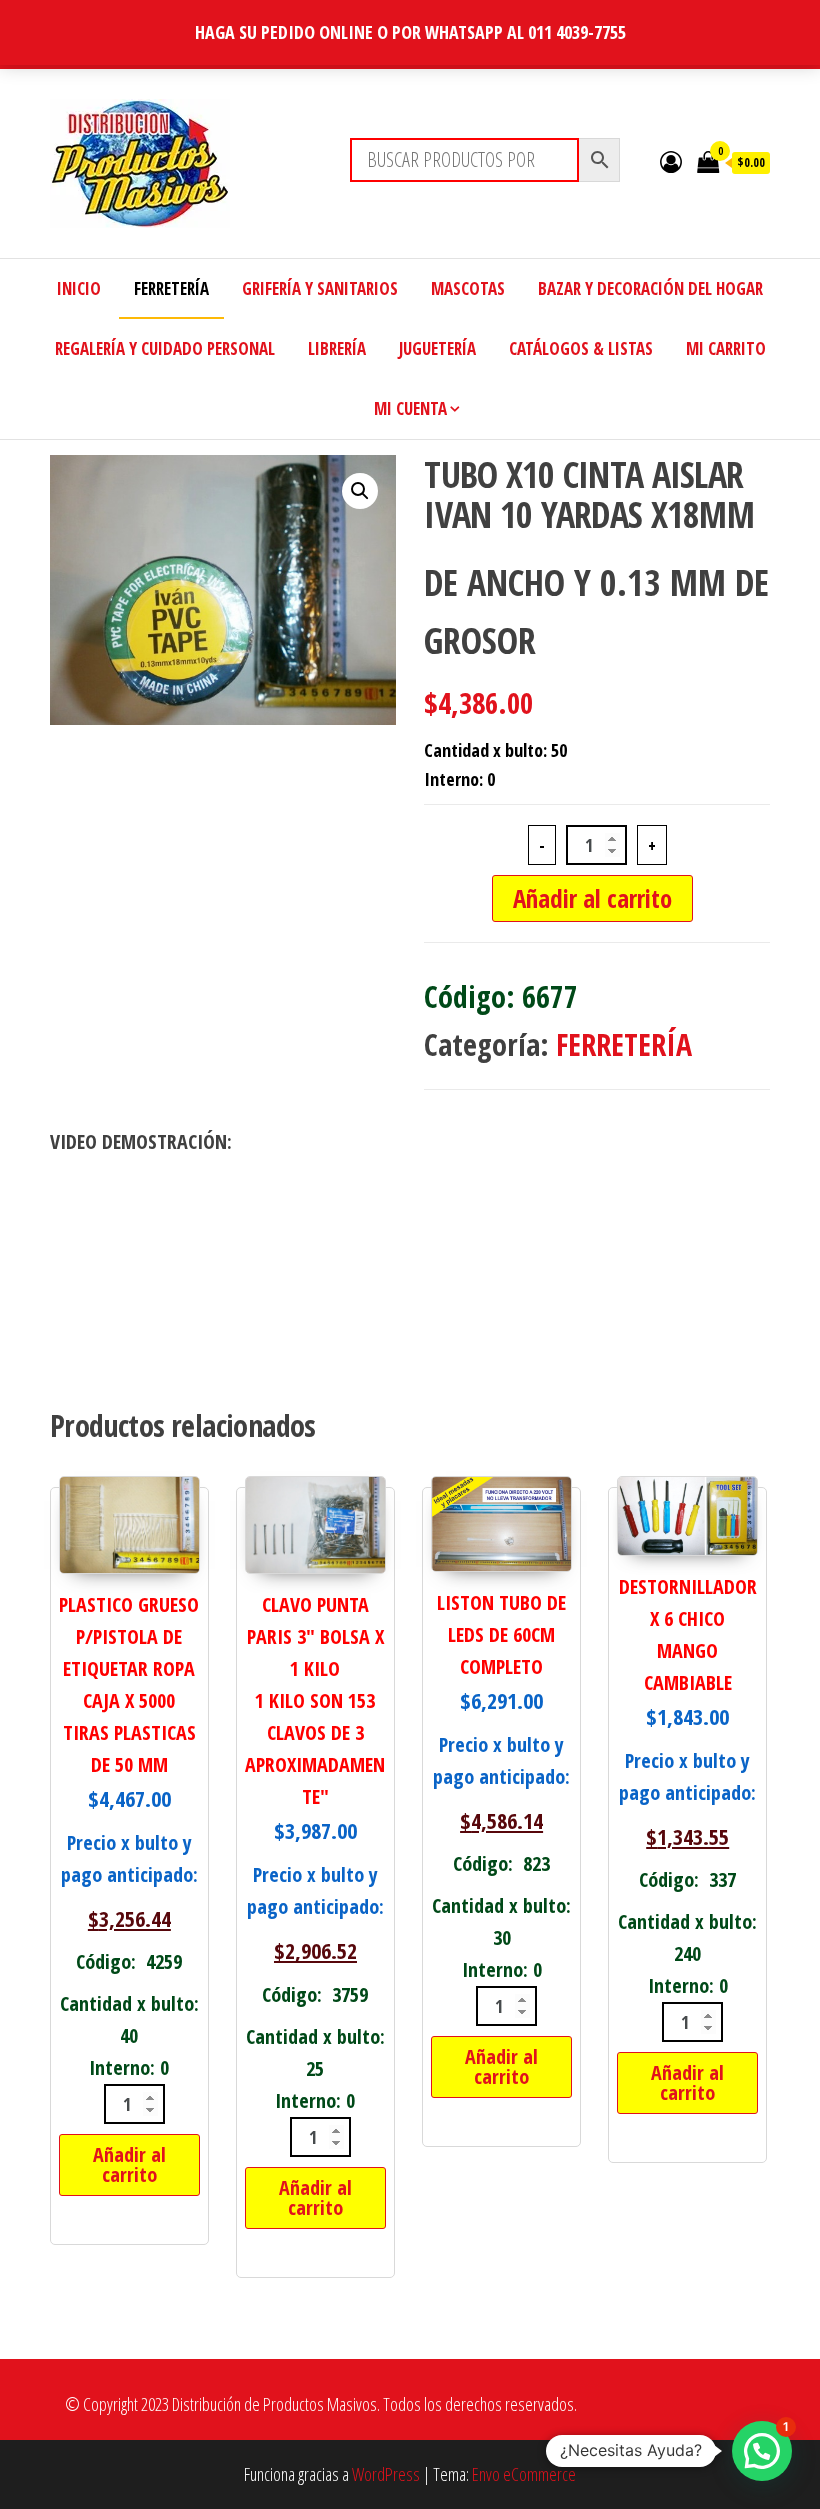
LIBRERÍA (337, 348)
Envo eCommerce (524, 2474)
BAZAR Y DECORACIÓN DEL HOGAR (650, 288)
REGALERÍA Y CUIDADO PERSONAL (165, 348)
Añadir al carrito (592, 898)
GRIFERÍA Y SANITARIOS (320, 288)
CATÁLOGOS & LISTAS (581, 348)
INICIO (79, 288)
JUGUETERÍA (437, 348)
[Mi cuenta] (671, 161)
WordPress (386, 2474)
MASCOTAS (468, 288)
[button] (360, 491)
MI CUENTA (410, 408)
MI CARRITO (726, 348)
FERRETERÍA (171, 288)
